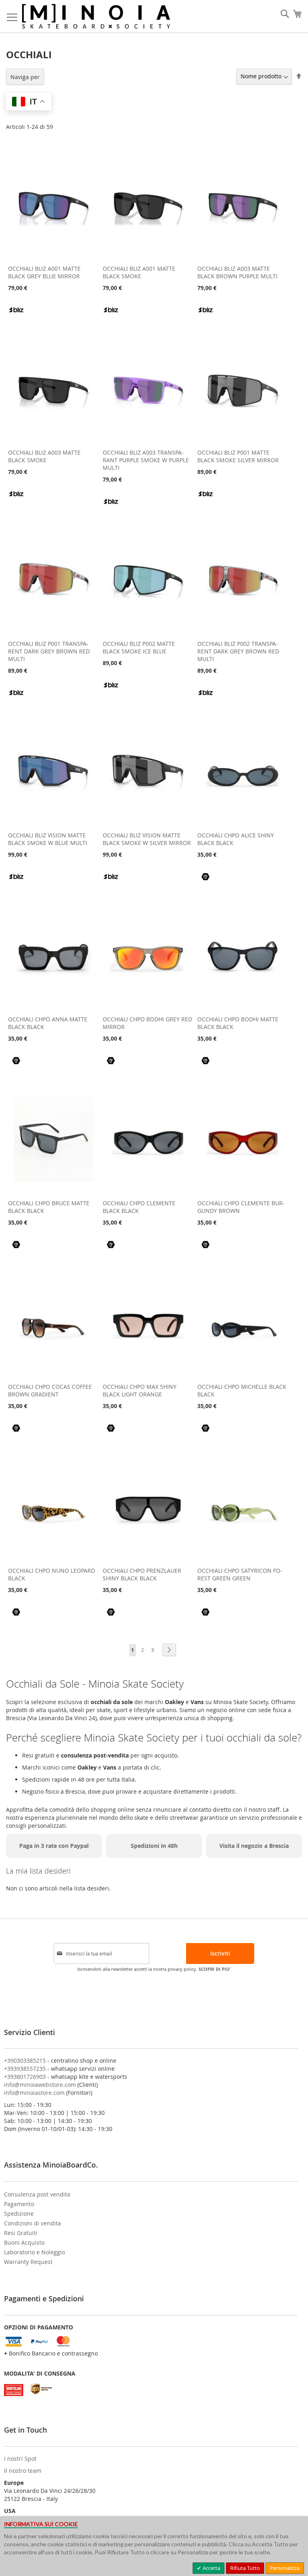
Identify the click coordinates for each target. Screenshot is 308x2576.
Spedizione (19, 2214)
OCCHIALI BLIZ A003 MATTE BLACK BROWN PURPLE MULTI (237, 272)
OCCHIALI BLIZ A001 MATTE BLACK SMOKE (139, 272)
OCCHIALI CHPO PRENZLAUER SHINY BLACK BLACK (142, 1574)
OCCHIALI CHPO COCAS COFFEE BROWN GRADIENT (50, 1390)
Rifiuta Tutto (245, 2568)
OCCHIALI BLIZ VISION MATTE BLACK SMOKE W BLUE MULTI (48, 839)
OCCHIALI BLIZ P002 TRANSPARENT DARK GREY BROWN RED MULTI (238, 651)
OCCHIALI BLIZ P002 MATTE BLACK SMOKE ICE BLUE (139, 647)
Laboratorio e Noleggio (34, 2252)
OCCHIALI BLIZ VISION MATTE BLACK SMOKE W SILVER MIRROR (147, 839)
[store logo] (96, 16)
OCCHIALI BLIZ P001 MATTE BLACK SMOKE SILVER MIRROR (238, 456)
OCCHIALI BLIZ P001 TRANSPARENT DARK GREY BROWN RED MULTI (49, 651)
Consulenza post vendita (37, 2194)
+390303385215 (25, 2061)
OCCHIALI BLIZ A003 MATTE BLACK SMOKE (44, 456)
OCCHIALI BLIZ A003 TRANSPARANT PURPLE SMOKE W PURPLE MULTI (146, 460)
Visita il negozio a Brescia (254, 1846)
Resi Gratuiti (21, 2233)
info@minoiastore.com (34, 2093)
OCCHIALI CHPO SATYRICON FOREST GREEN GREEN (240, 1574)
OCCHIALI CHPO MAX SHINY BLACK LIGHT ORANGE (140, 1390)
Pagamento (19, 2204)
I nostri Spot (20, 2459)
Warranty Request (28, 2262)
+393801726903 (25, 2077)
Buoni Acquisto (24, 2242)
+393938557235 (25, 2069)
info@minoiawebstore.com (40, 2085)
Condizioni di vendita (32, 2223)
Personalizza (285, 2568)
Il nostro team (23, 2471)
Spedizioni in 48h (154, 1846)
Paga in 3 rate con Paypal (54, 1846)
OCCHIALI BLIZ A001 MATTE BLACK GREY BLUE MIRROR (44, 272)
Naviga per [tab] (25, 77)
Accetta (211, 2568)
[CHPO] (205, 882)
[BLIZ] (16, 315)
